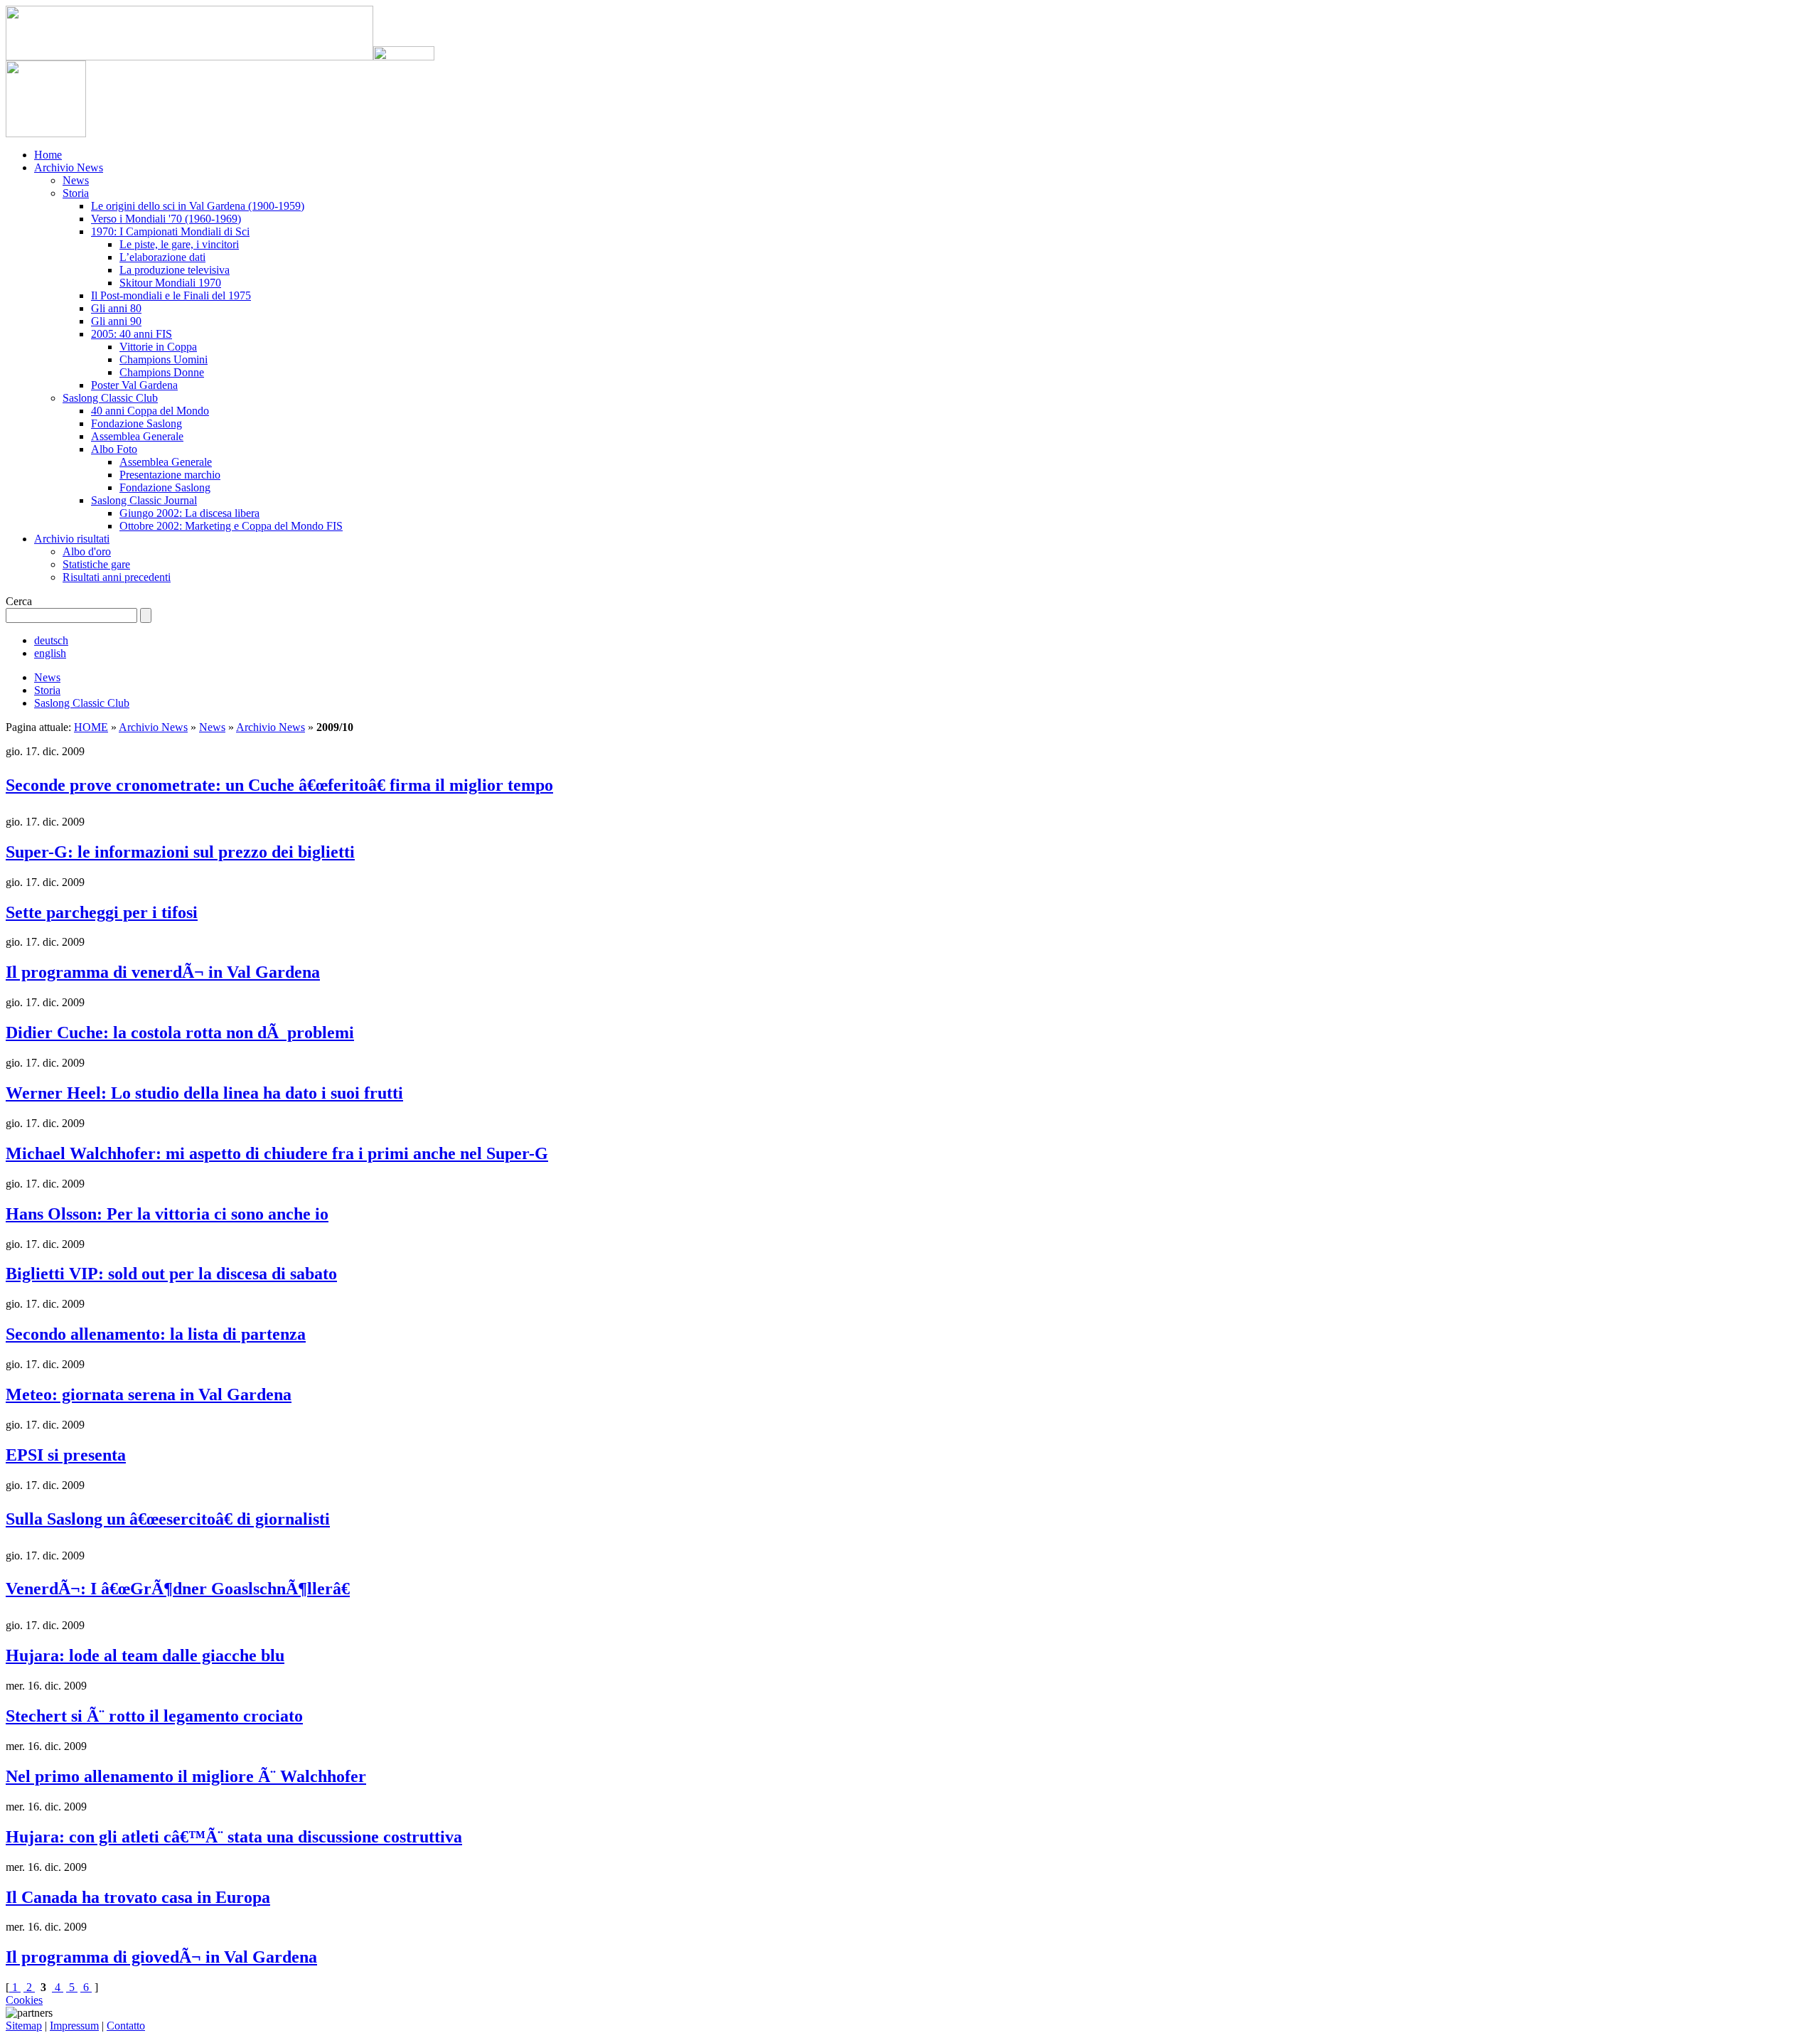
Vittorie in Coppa (158, 347)
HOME (91, 727)
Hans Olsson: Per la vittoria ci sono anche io (167, 1214)
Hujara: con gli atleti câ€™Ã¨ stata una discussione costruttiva (234, 1837)
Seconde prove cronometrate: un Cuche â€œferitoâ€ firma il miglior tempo (279, 785)
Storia (76, 193)
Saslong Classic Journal (144, 500)
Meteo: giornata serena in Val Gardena (149, 1394)
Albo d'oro (87, 551)
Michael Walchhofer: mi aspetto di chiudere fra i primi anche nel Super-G (277, 1153)
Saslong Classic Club (110, 398)
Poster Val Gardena (134, 385)
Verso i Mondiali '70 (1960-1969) (166, 219)
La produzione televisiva (175, 270)
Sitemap (24, 2026)
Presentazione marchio (170, 475)
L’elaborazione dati (162, 257)
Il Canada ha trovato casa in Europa (138, 1897)
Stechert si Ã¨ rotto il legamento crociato (154, 1716)
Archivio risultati (72, 539)
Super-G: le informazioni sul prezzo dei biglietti (180, 852)
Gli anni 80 (116, 308)
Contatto (126, 2026)
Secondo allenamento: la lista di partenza (156, 1334)
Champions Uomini (164, 359)
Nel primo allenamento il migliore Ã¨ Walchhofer (186, 1776)
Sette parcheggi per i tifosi (102, 912)
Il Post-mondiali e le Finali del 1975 (171, 295)
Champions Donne (162, 372)
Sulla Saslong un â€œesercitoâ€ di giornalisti (168, 1519)
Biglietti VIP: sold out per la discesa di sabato (171, 1274)
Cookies (24, 2000)
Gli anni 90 (116, 321)
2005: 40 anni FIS (132, 334)
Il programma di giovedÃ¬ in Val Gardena (161, 1957)
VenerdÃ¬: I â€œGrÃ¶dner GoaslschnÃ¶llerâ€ (178, 1589)
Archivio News (69, 167)
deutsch (51, 640)
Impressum (74, 2026)
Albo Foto (114, 449)
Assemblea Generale (137, 436)
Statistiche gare (96, 564)
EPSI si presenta (66, 1455)
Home (48, 155)
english (50, 653)
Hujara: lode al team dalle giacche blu (145, 1655)
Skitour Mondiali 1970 (170, 283)
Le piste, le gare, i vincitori (179, 244)
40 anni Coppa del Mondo (150, 411)
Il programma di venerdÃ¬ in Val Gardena (163, 972)
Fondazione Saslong (136, 423)
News (76, 180)
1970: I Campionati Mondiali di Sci (170, 231)
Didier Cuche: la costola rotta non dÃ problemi (180, 1033)
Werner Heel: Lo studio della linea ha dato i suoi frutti (204, 1093)
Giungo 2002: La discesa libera (189, 513)
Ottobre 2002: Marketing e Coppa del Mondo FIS (231, 526)
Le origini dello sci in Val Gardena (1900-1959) (198, 206)
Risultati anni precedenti (117, 577)
